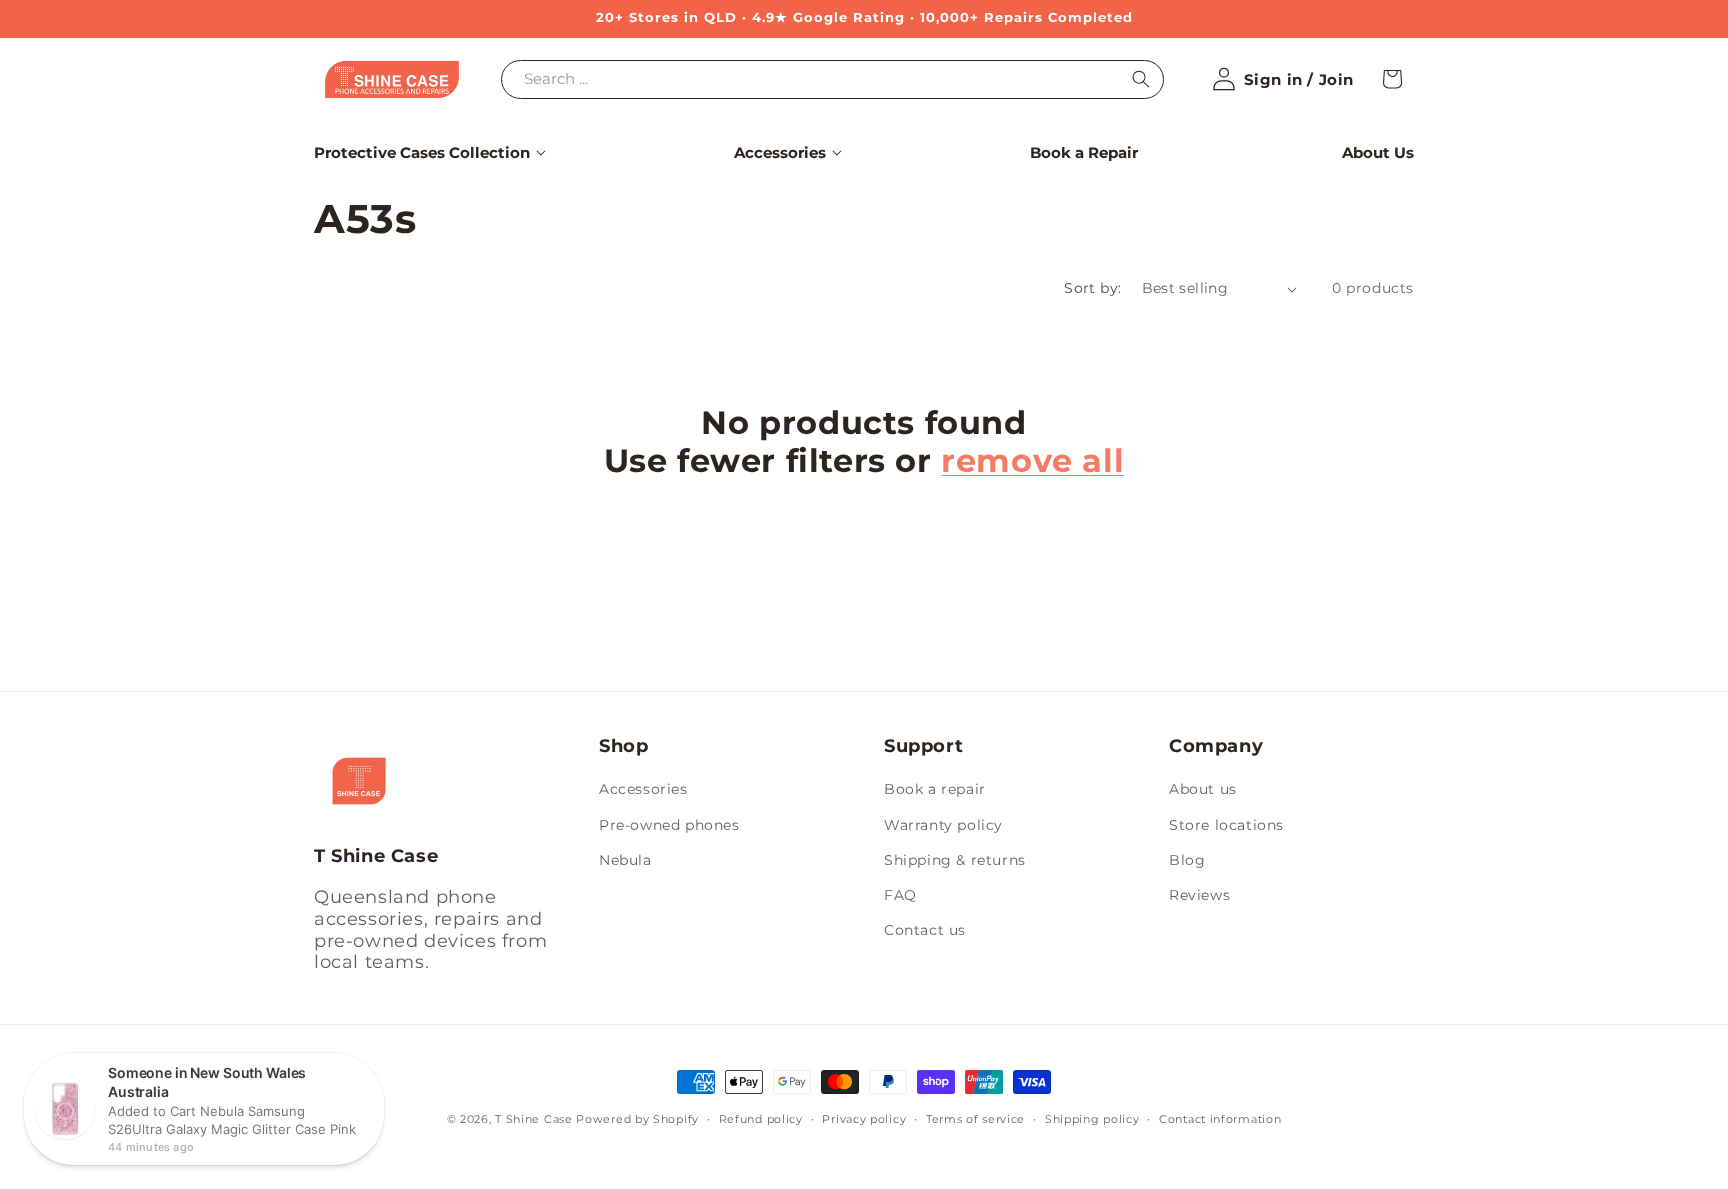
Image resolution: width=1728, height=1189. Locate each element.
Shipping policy (1092, 1119)
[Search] (1141, 79)
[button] (422, 153)
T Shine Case (533, 1119)
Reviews (1199, 895)
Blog (1187, 860)
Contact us (925, 930)
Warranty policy (943, 825)
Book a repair (935, 789)
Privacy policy (864, 1119)
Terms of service (975, 1119)
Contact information (1220, 1119)
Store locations (1226, 825)
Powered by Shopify (637, 1119)
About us (1203, 789)
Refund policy (761, 1119)
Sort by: (1092, 288)
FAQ (900, 895)
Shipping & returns (955, 860)
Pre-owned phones (669, 825)
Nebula (625, 860)
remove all (1032, 461)
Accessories (643, 789)
